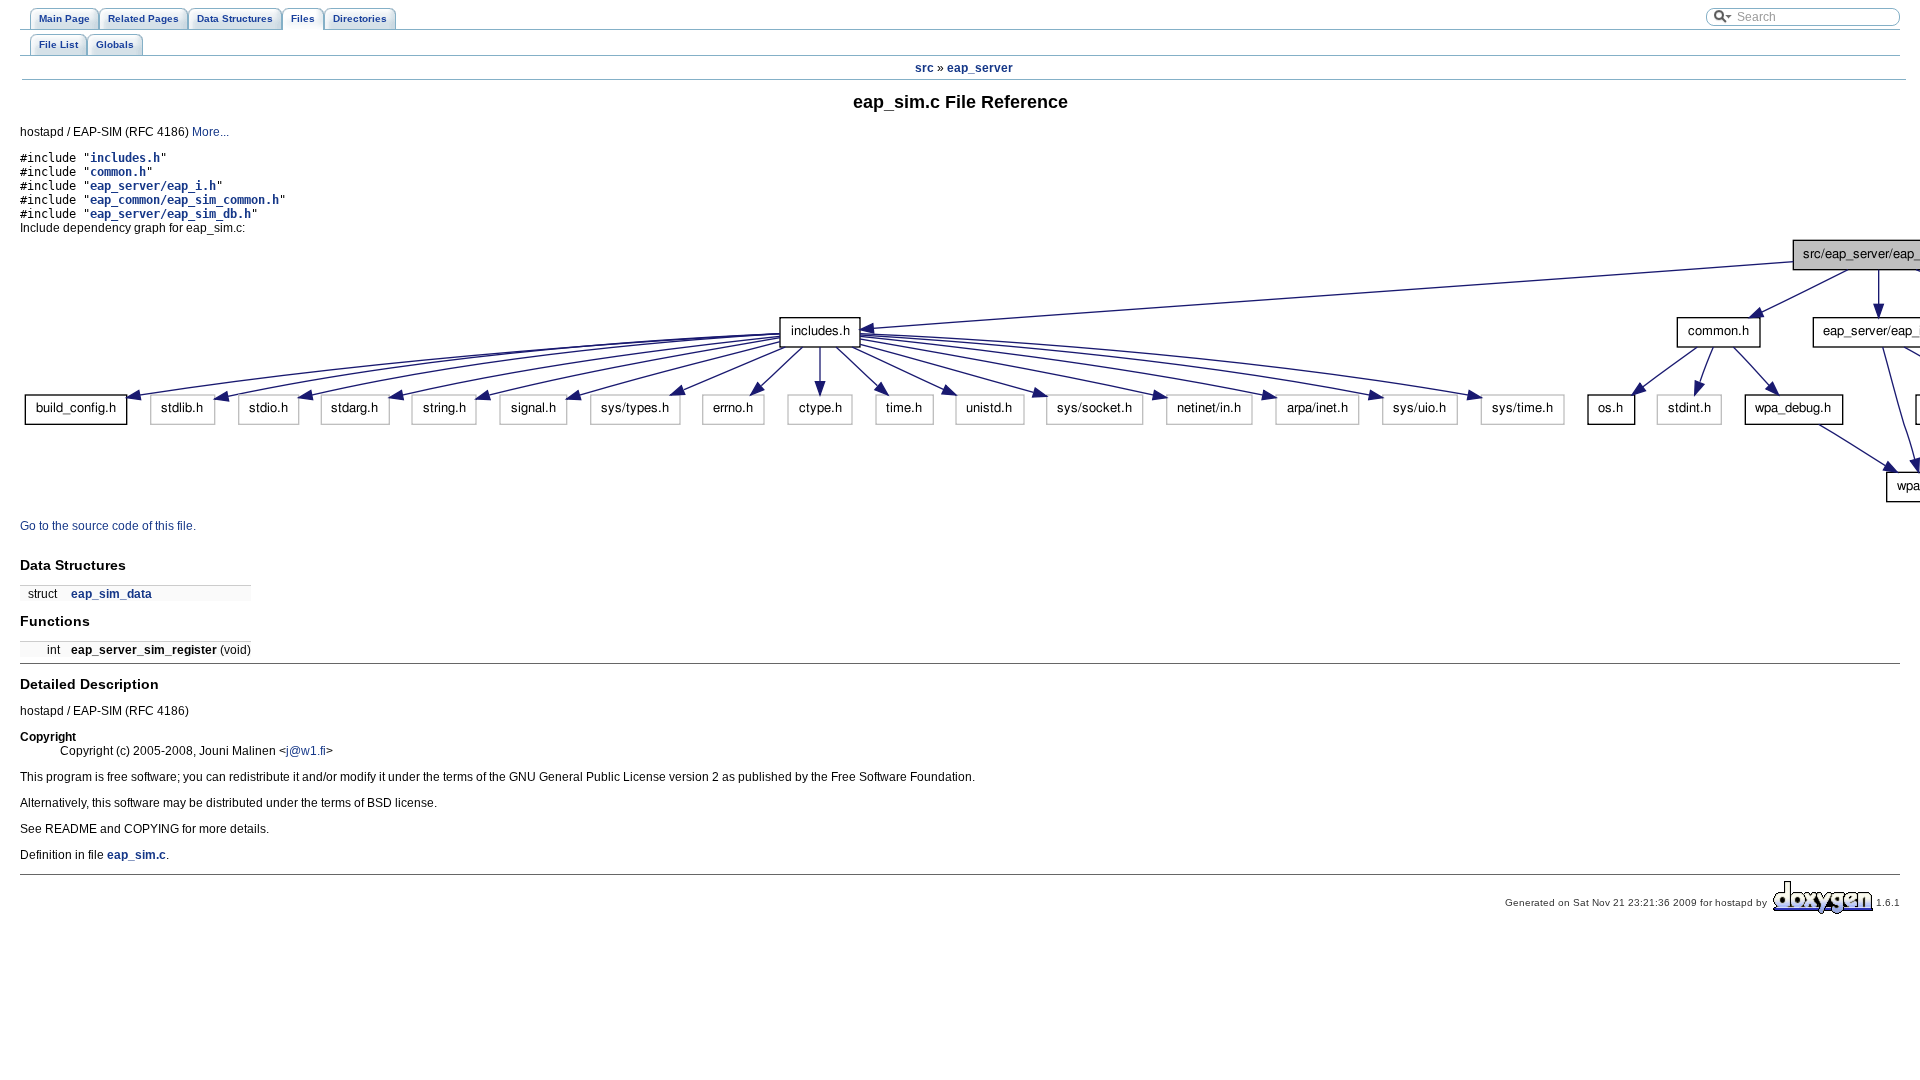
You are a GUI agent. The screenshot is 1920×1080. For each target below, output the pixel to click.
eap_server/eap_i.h (153, 186)
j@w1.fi (306, 751)
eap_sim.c (136, 855)
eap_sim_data (111, 594)
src (924, 68)
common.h (118, 172)
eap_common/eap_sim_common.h (184, 200)
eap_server (980, 68)
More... (210, 132)
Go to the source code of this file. (108, 526)
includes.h (125, 158)
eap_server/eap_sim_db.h (170, 214)
